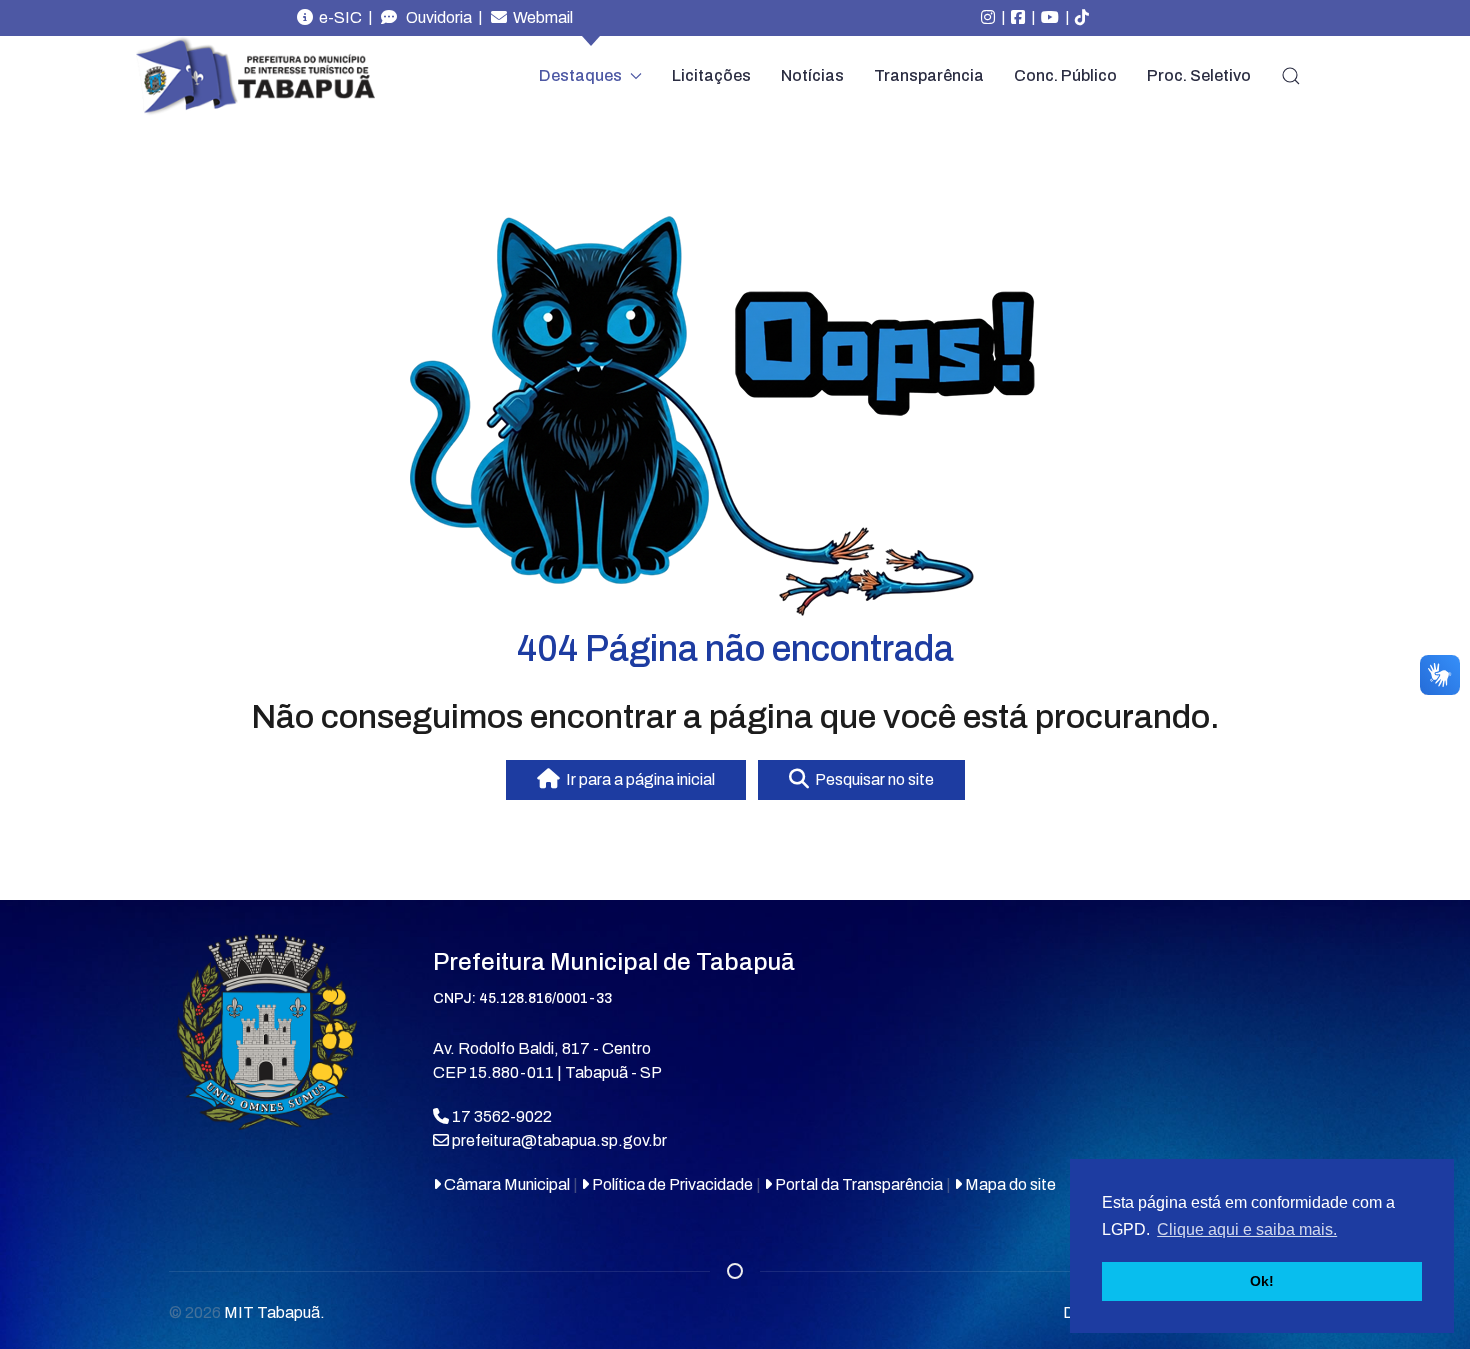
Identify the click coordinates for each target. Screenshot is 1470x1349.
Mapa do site (1009, 1184)
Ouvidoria (434, 17)
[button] (1291, 76)
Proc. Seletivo (1199, 75)
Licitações (711, 75)
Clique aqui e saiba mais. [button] (1247, 1229)
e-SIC (337, 17)
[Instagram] (988, 18)
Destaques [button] (580, 75)
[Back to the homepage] (255, 76)
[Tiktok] (1082, 18)
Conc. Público (1065, 75)
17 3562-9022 (500, 1116)
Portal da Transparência (857, 1184)
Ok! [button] (1262, 1281)
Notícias (812, 75)
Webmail (540, 17)
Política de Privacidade (671, 1184)
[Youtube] (1050, 18)
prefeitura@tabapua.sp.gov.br (559, 1140)
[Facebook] (1018, 18)
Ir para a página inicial (637, 779)
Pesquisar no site (871, 779)
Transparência (929, 75)
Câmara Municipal (505, 1184)
